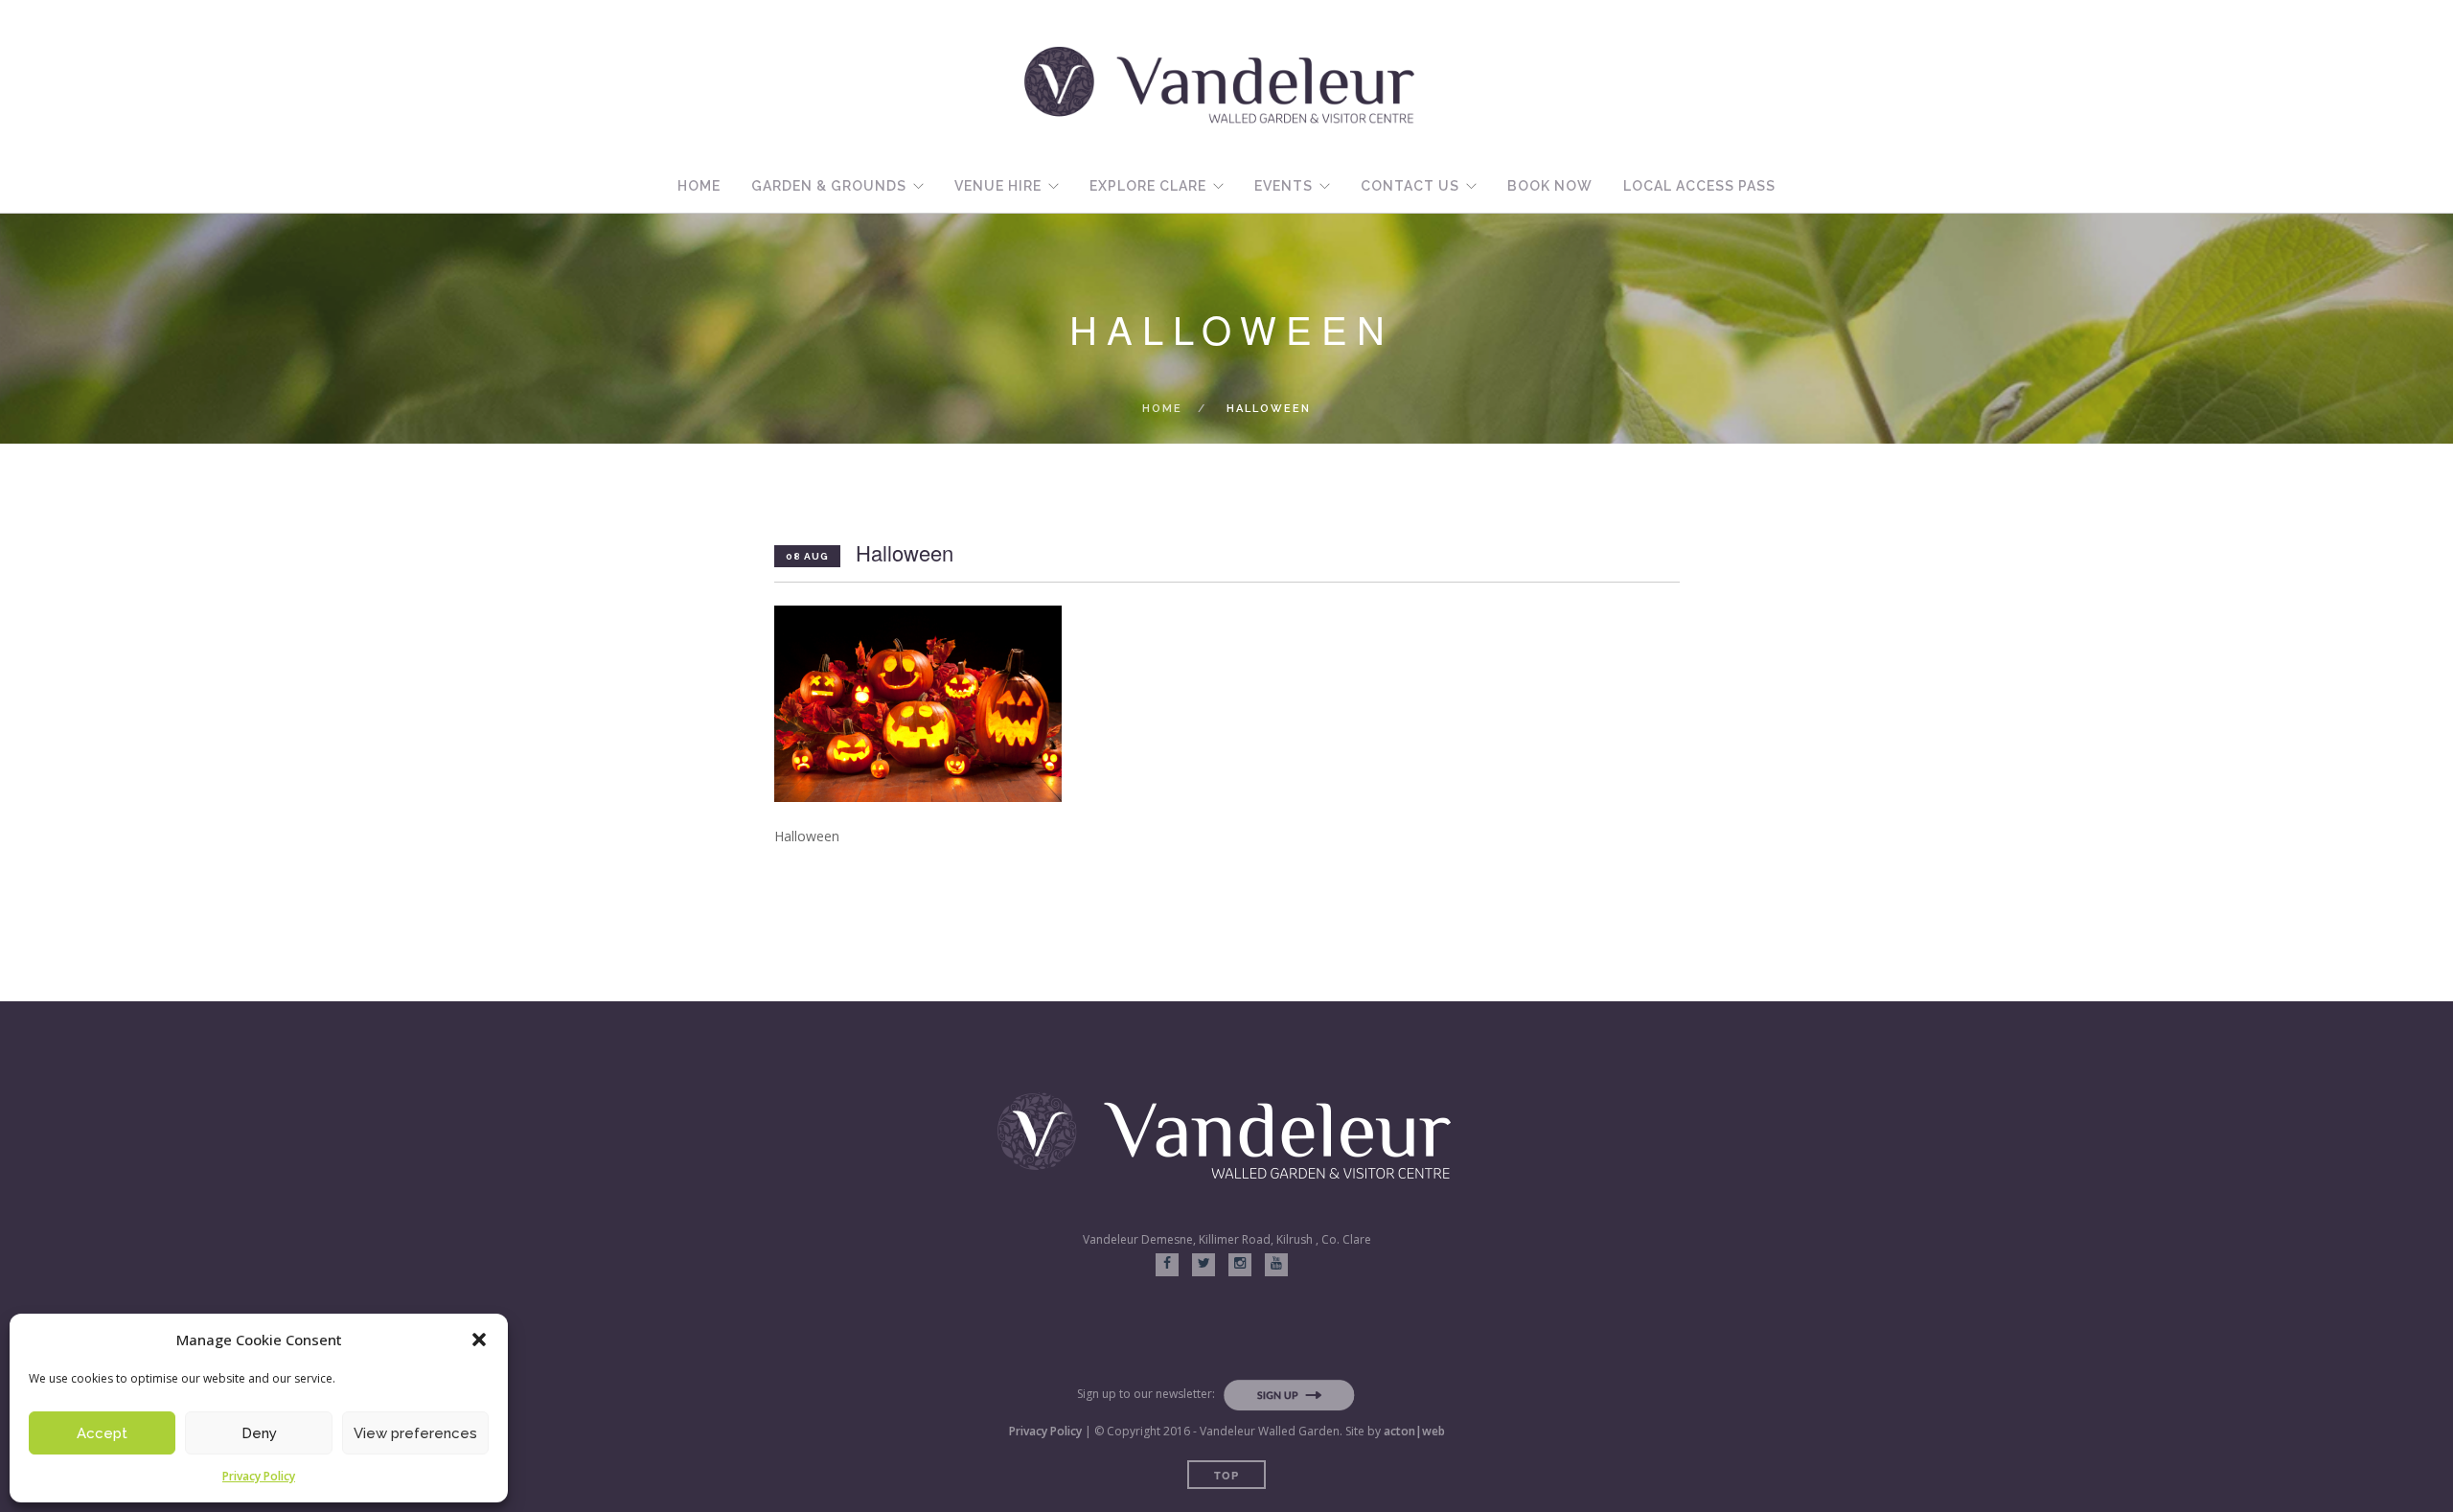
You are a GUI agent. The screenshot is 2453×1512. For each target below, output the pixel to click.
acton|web (1414, 1431)
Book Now (1550, 186)
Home (699, 186)
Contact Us (1410, 186)
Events (1284, 186)
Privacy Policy (259, 1476)
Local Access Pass (1699, 186)
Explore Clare (1148, 186)
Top (1226, 1475)
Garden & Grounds (829, 186)
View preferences (415, 1433)
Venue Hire (998, 186)
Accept (102, 1433)
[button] (479, 1340)
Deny (259, 1433)
